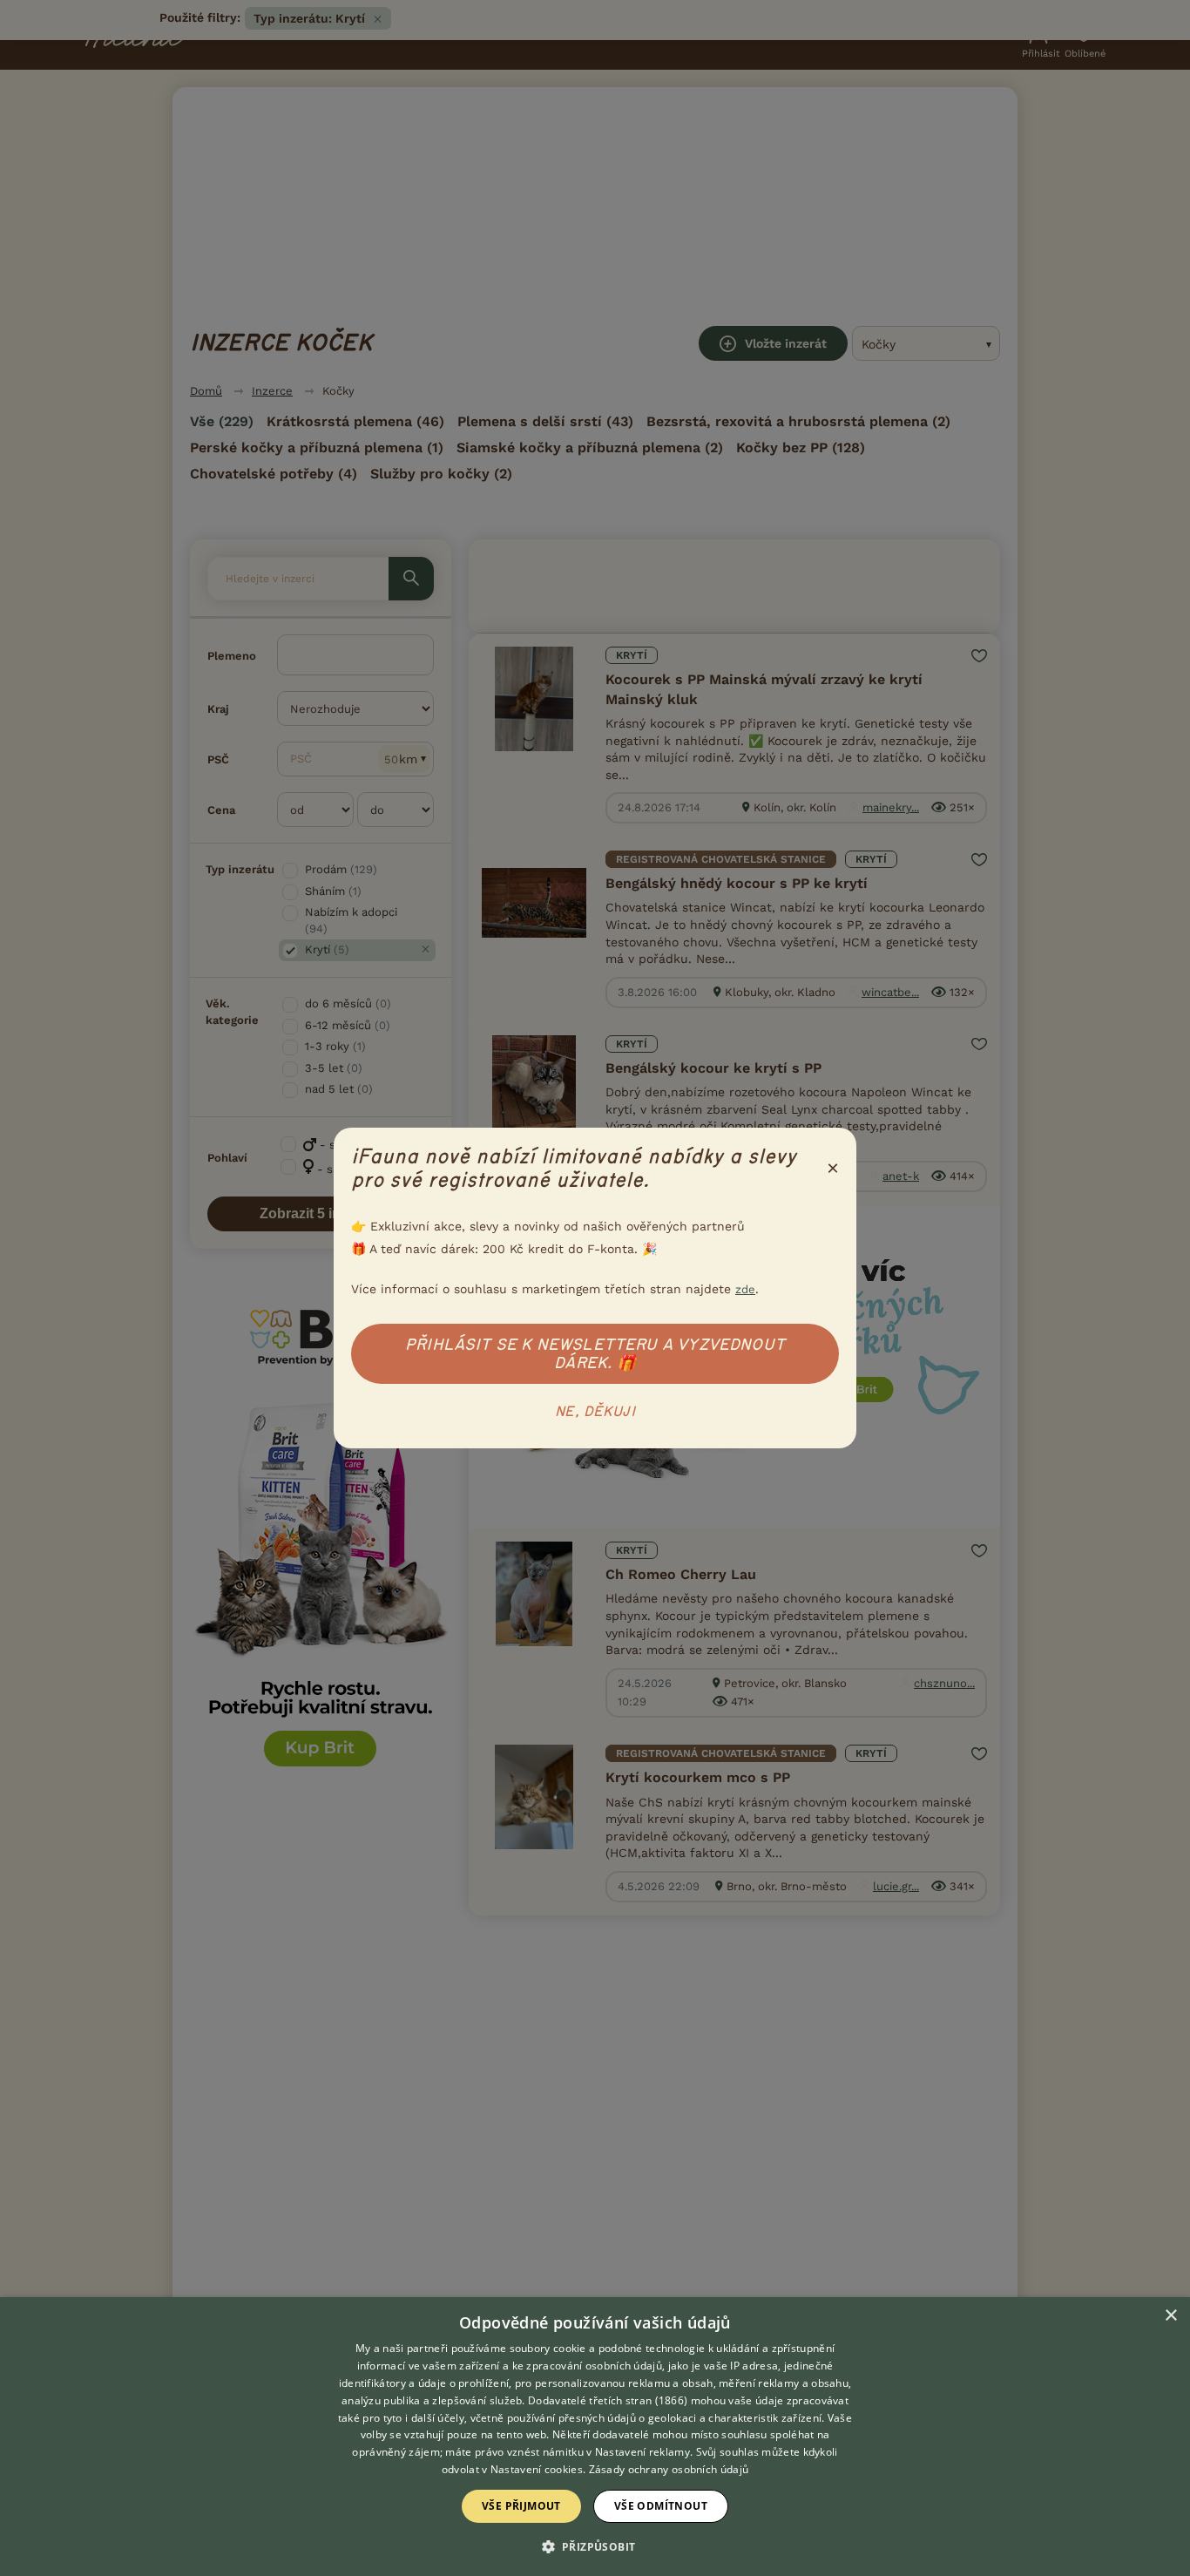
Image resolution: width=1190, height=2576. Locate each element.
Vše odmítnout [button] (661, 2506)
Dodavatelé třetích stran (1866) (608, 2400)
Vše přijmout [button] (521, 2506)
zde (745, 1289)
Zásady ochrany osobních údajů (669, 2469)
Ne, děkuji (595, 1412)
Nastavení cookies (537, 2469)
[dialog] (595, 2437)
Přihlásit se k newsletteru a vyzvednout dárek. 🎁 (595, 1354)
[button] (595, 2545)
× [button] (1170, 2316)
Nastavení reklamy (642, 2452)
